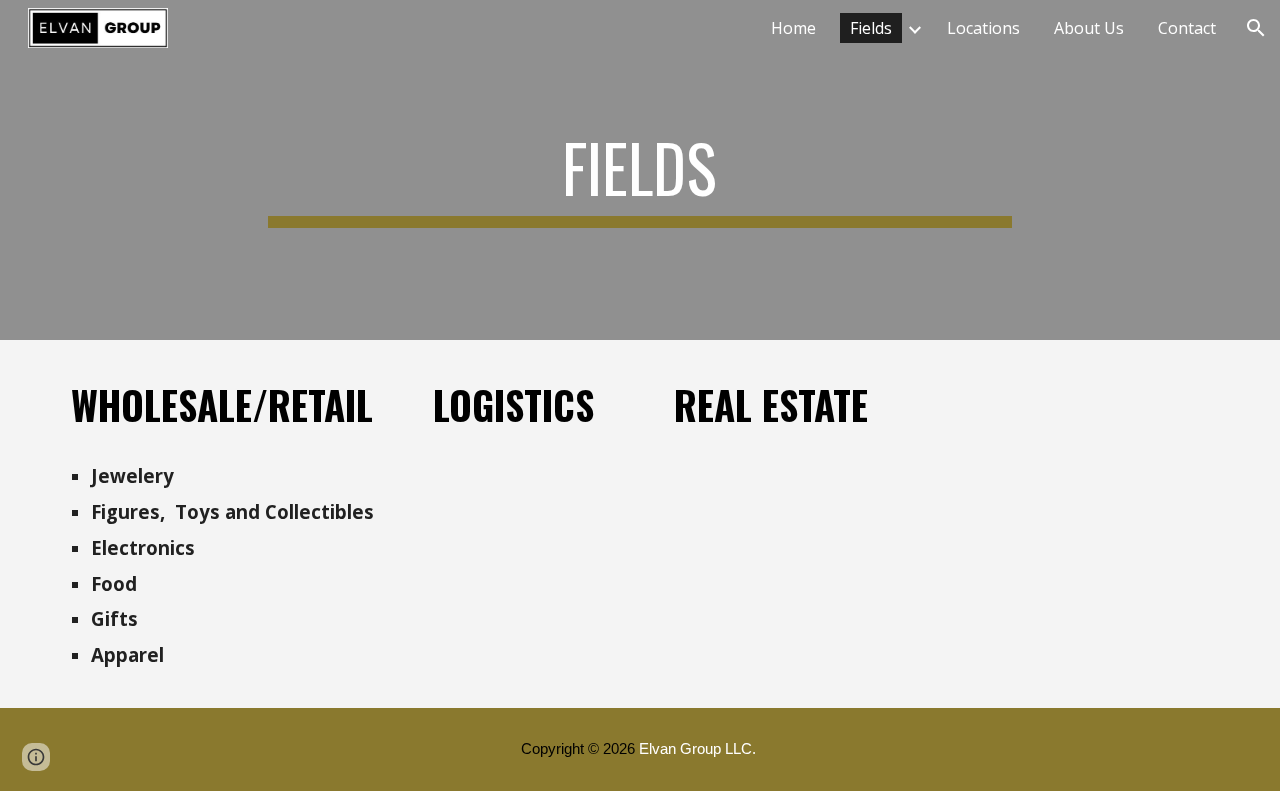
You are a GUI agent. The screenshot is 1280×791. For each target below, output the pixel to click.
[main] (640, 170)
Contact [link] (1187, 28)
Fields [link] (871, 28)
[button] (1256, 28)
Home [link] (793, 28)
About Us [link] (1089, 28)
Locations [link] (983, 28)
